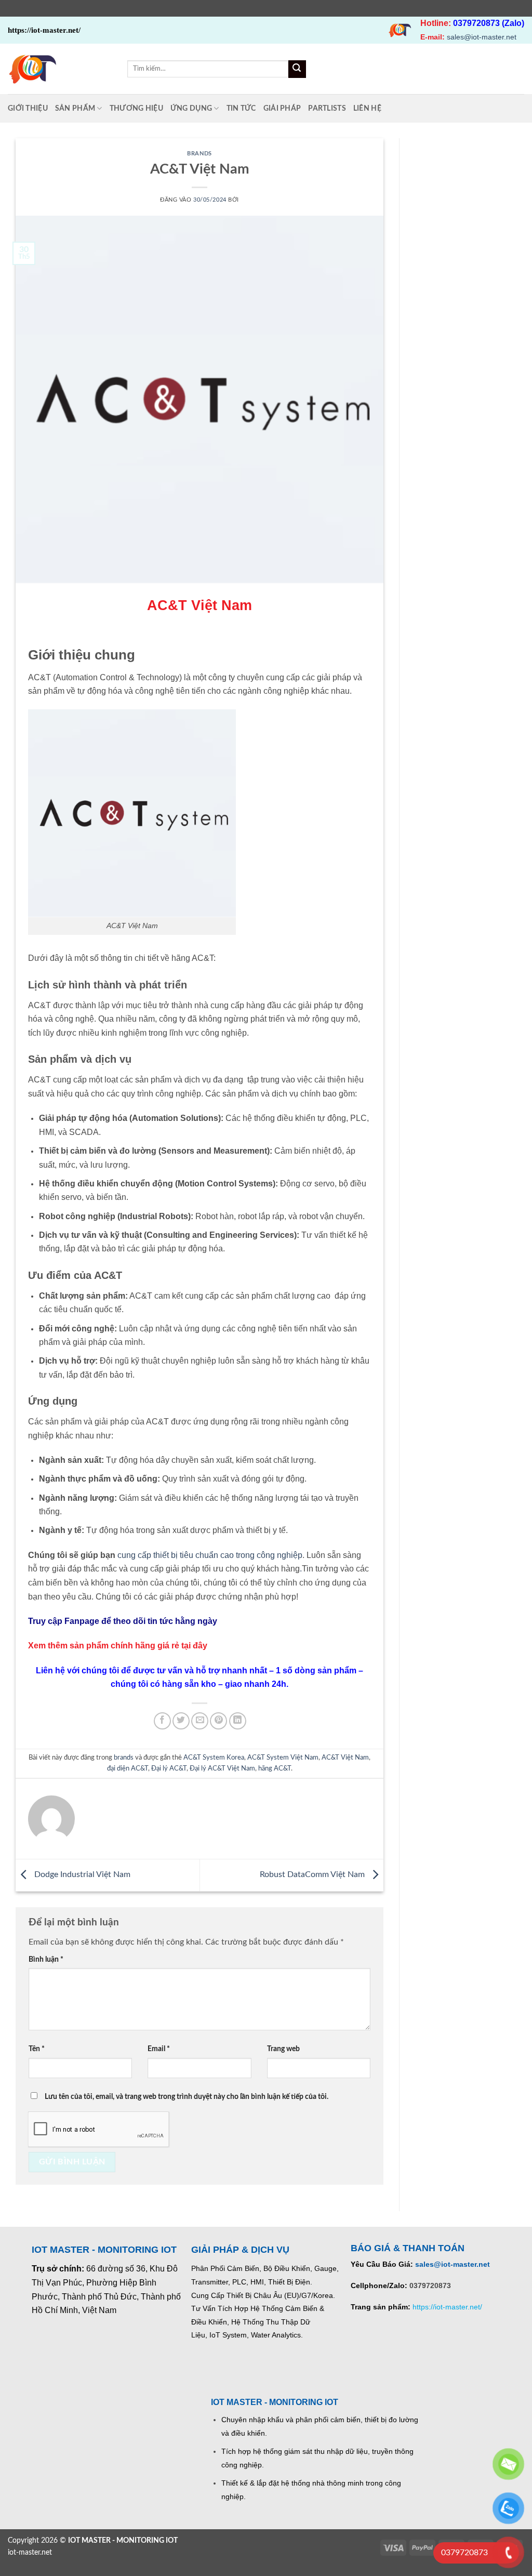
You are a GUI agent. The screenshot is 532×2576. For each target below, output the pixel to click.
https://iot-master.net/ (447, 2307)
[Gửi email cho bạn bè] (200, 1721)
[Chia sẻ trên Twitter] (181, 1721)
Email (159, 2049)
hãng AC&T (275, 1768)
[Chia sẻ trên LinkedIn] (238, 1721)
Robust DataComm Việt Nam (313, 1874)
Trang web (283, 2049)
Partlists (327, 108)
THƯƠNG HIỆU (136, 108)
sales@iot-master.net (482, 37)
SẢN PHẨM (75, 108)
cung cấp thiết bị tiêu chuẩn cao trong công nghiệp (210, 1555)
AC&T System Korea (214, 1758)
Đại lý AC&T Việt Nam (222, 1768)
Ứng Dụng (191, 108)
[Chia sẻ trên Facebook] (162, 1721)
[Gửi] (297, 69)
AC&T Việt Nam (345, 1758)
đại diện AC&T (128, 1768)
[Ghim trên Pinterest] (218, 1721)
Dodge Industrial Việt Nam (81, 1874)
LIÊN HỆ (367, 108)
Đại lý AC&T (169, 1768)
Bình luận (46, 1959)
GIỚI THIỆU (28, 108)
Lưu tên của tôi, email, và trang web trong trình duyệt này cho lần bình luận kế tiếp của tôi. (187, 2097)
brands (199, 154)
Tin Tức (241, 108)
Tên (37, 2049)
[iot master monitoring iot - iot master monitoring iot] (60, 69)
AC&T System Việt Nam (283, 1758)
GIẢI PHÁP (282, 108)
